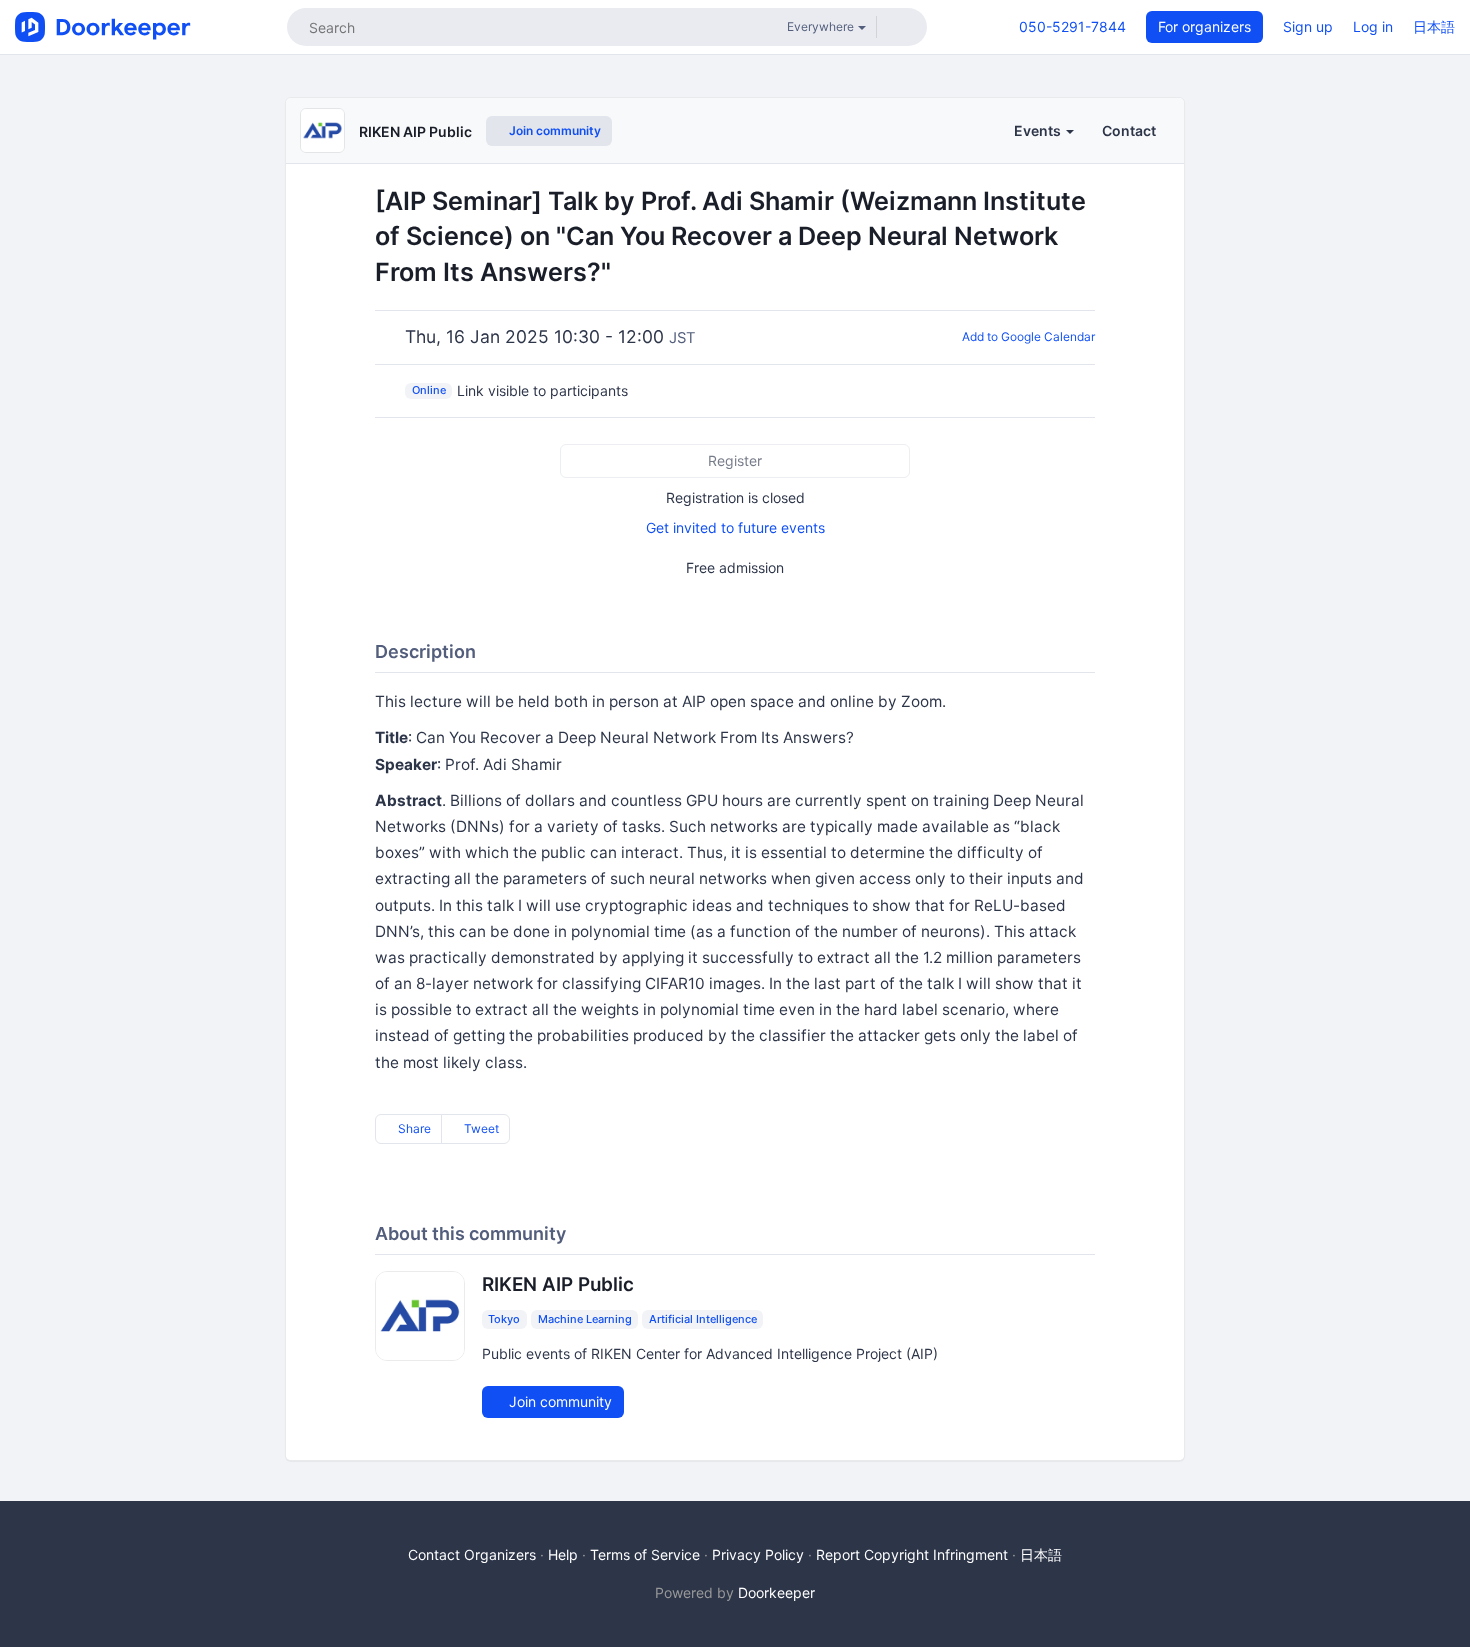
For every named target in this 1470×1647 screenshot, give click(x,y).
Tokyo (504, 1319)
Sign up (1308, 26)
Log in (1373, 26)
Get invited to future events (735, 527)
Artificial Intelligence (703, 1319)
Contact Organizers (472, 1554)
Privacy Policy (758, 1554)
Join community (553, 130)
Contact (1129, 130)
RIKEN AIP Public (415, 131)
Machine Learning (585, 1319)
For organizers (1204, 26)
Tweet (480, 1128)
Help (563, 1554)
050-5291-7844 (1072, 26)
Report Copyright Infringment (912, 1554)
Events (1039, 130)
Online (429, 390)
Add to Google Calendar (1028, 336)
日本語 (1434, 26)
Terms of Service (645, 1554)
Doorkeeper (776, 1592)
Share (413, 1128)
